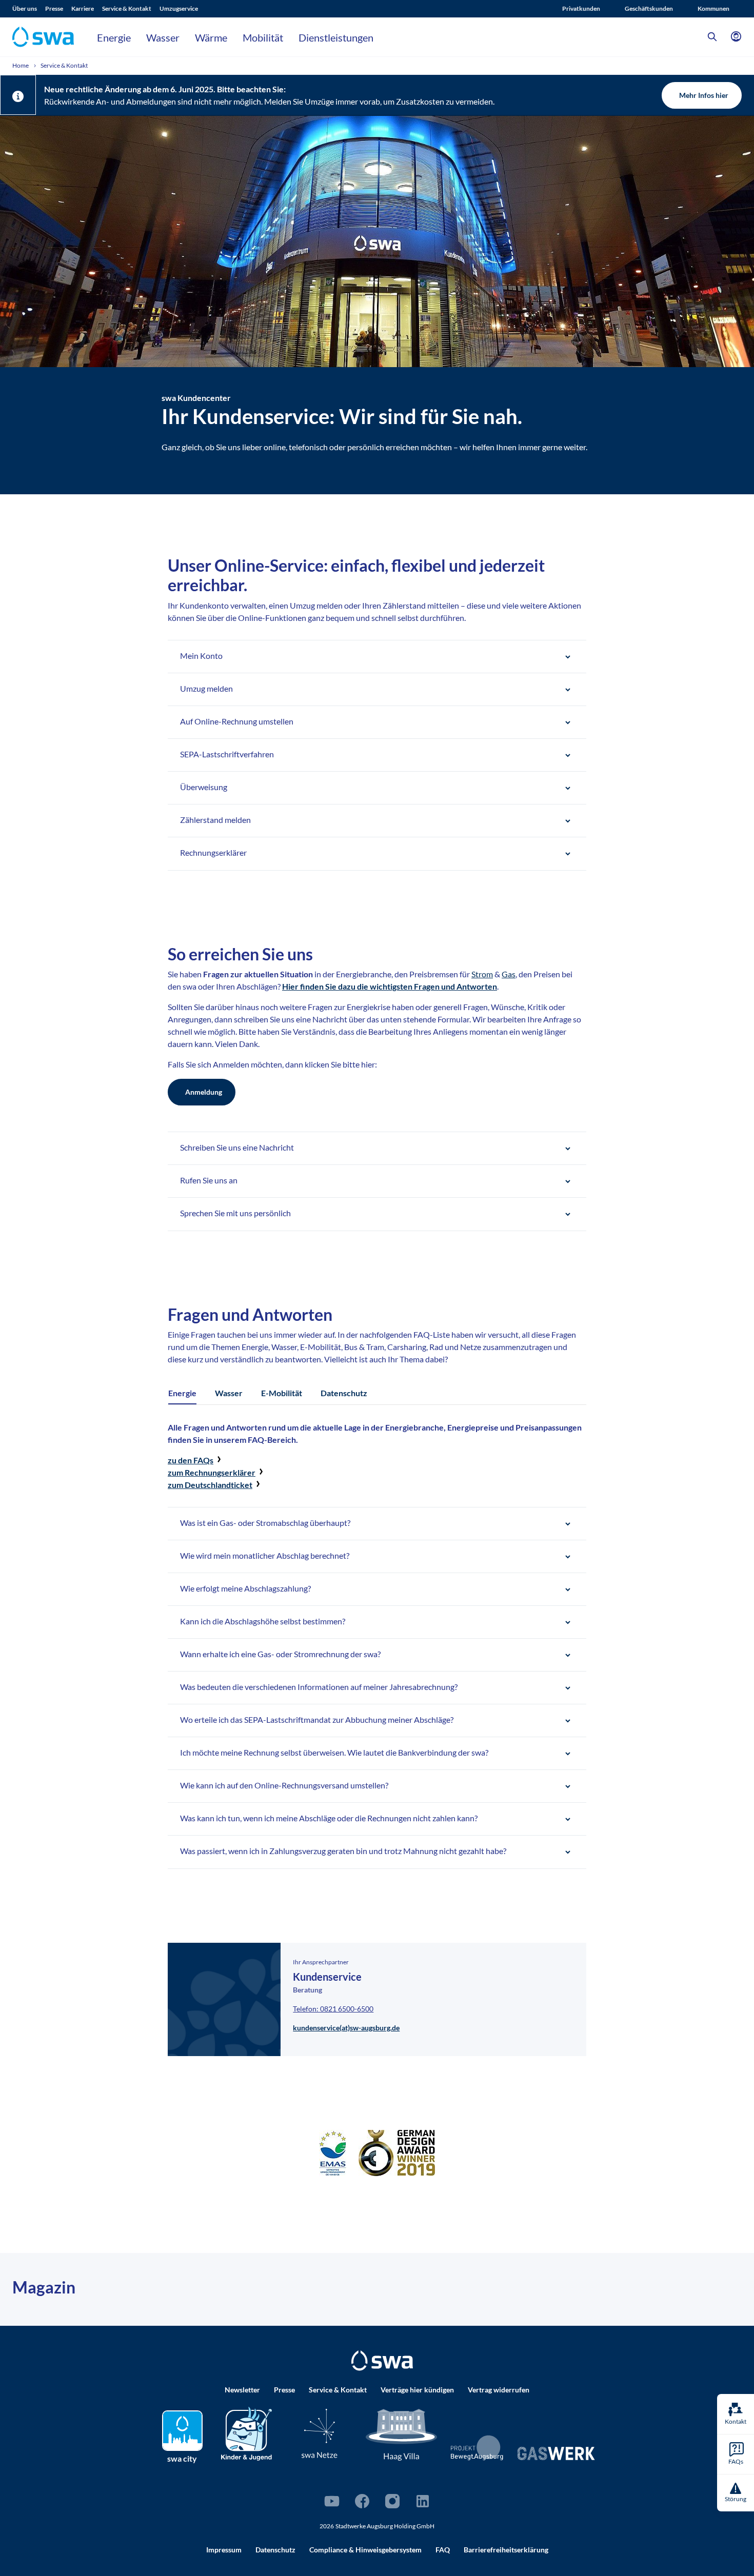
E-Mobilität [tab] (282, 1393)
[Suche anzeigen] (712, 37)
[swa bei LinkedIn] (423, 2501)
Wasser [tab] (229, 1393)
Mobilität (263, 37)
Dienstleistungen (336, 37)
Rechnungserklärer (213, 852)
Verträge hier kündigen (417, 2390)
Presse (54, 8)
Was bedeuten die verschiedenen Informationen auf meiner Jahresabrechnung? (319, 1687)
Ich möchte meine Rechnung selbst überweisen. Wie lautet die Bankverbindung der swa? (334, 1752)
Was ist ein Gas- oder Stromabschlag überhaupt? (265, 1523)
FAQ (443, 2550)
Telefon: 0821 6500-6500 (333, 2009)
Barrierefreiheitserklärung (506, 2550)
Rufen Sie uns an (209, 1180)
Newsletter (242, 2390)
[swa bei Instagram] (392, 2501)
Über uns (25, 8)
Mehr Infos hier (704, 95)
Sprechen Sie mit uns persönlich (235, 1213)
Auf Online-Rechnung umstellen (237, 721)
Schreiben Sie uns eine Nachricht (237, 1147)
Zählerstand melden (215, 820)
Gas (509, 974)
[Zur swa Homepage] (382, 2361)
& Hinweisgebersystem (365, 2550)
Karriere (83, 8)
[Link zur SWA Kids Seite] (246, 2432)
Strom (482, 974)
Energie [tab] (182, 1393)
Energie (114, 37)
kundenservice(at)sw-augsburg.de (346, 2028)
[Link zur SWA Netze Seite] (320, 2433)
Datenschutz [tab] (344, 1393)
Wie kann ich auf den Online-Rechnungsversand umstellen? (284, 1785)
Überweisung (204, 787)
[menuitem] (29, 9)
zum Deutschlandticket (210, 1485)
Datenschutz (275, 2550)
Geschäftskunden (649, 8)
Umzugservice (179, 8)
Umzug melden (206, 688)
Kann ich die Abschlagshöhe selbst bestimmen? (263, 1621)
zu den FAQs (191, 1460)
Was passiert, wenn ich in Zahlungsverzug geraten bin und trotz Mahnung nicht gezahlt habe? (343, 1851)
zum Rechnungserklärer (212, 1472)
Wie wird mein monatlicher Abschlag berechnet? (265, 1555)
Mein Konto (201, 656)
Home (21, 65)
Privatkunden (581, 8)
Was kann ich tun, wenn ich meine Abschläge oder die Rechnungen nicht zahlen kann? (329, 1818)
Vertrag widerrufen (499, 2390)
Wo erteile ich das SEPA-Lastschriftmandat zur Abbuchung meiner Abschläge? (317, 1719)
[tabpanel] (377, 1645)
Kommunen (713, 8)
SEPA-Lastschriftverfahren (227, 754)
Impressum (224, 2550)
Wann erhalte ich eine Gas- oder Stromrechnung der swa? (280, 1654)
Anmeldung (204, 1092)
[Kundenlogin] (736, 37)
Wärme (211, 37)
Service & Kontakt (127, 8)
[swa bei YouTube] (332, 2501)
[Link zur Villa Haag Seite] (402, 2434)
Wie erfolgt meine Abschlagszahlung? (245, 1588)
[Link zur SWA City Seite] (182, 2431)
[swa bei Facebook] (362, 2501)
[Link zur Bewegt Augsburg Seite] (477, 2448)
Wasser (163, 37)
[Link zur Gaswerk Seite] (556, 2453)
